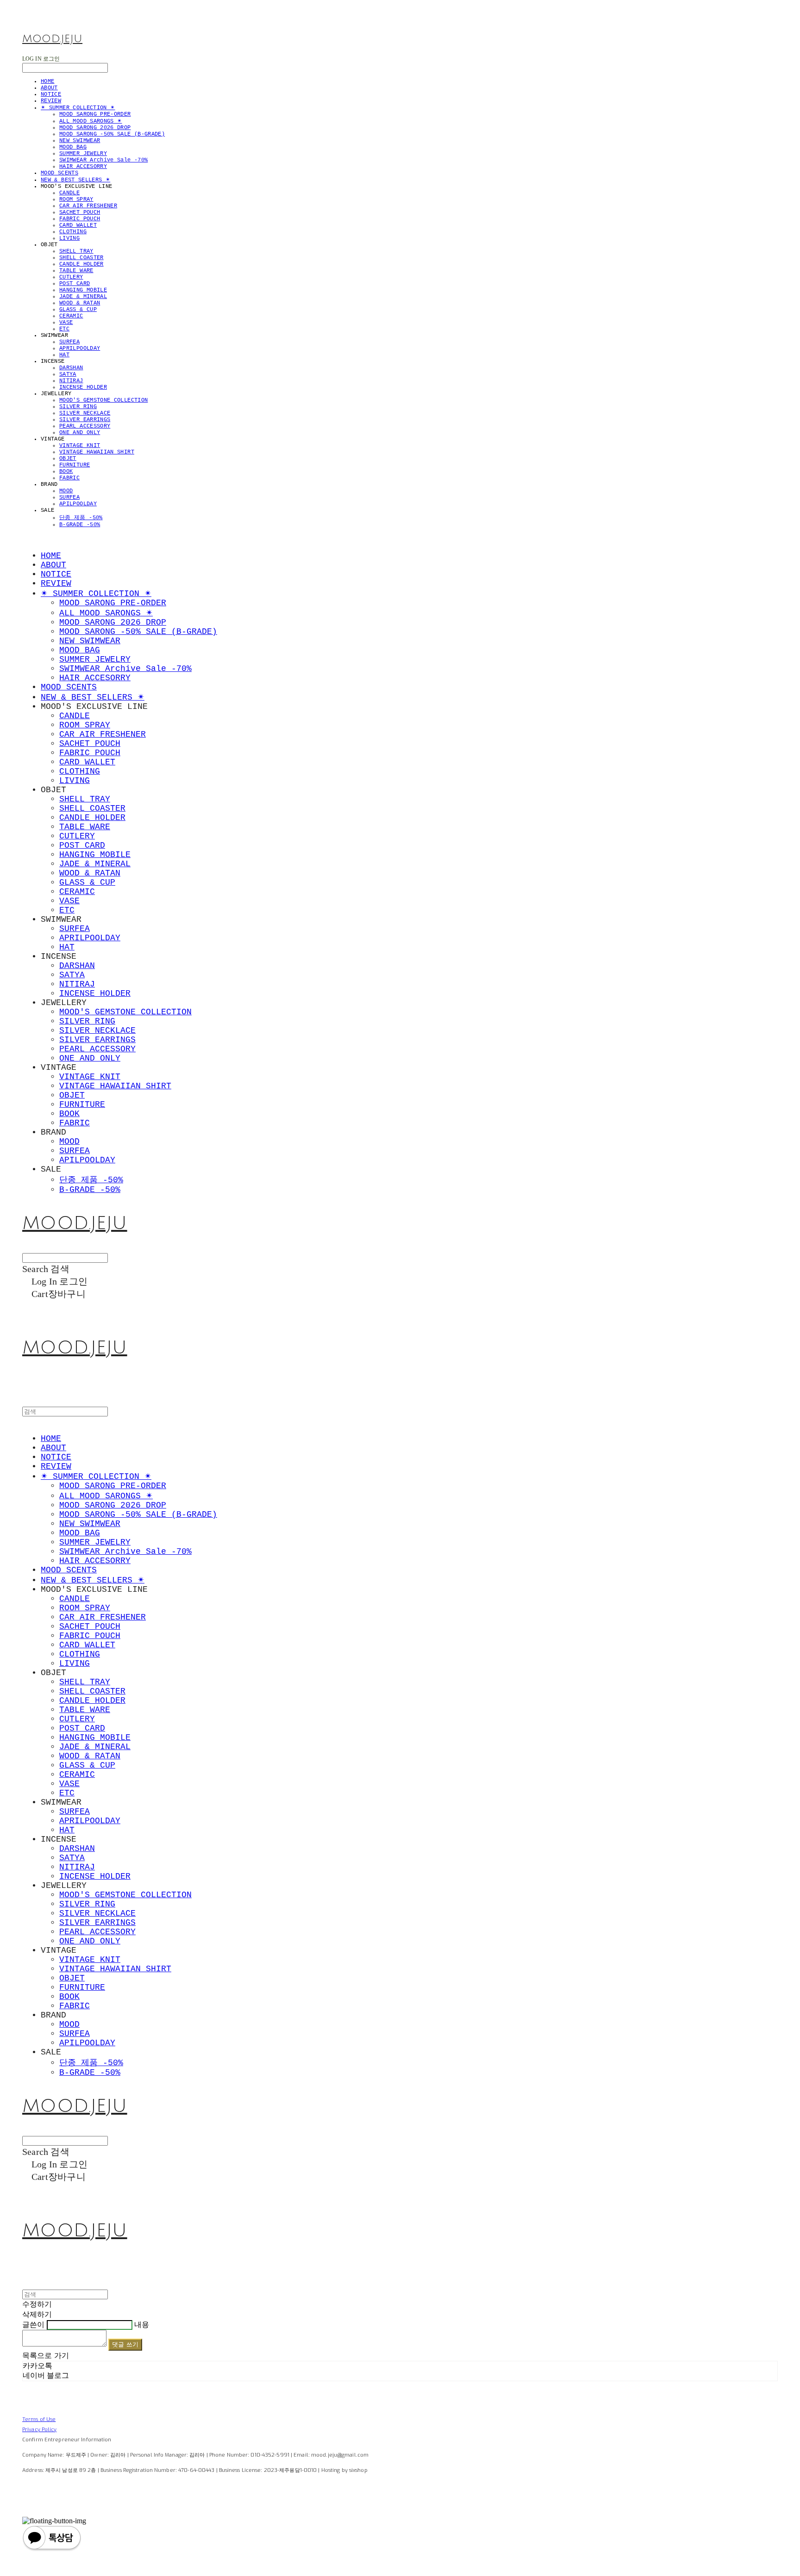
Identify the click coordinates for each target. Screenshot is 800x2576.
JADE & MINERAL (83, 297)
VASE (66, 323)
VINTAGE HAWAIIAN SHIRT (97, 452)
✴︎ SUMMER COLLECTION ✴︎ (78, 108)
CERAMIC (71, 316)
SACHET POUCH (80, 212)
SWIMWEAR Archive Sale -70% (103, 160)
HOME (47, 81)
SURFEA (69, 342)
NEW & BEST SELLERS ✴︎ (75, 180)
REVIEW (51, 101)
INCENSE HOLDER (83, 387)
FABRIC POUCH (80, 219)
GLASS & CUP (78, 310)
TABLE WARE (76, 271)
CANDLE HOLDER (81, 264)
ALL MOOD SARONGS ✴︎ (91, 121)
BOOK (66, 472)
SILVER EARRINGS (85, 420)
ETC (64, 329)
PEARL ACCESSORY (85, 426)
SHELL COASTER (81, 258)
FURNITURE (75, 465)
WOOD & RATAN (80, 303)
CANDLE (69, 193)
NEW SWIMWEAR (80, 141)
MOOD (66, 491)
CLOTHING (73, 232)
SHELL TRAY (76, 251)
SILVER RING (78, 407)
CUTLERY (71, 277)
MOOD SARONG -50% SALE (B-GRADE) (112, 134)
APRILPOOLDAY (80, 348)
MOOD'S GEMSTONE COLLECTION (103, 400)
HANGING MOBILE (83, 290)
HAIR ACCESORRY (83, 167)
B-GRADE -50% (80, 525)
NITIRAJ (71, 381)
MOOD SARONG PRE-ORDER (95, 114)
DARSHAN (71, 368)
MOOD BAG (73, 147)
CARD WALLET (78, 225)
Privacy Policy (40, 2430)
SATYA (68, 374)
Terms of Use (39, 2419)
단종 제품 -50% (81, 518)
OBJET (68, 459)
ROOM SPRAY (76, 199)
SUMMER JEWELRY (83, 154)
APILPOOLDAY (78, 504)
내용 (142, 2325)
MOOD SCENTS (59, 173)
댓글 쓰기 (125, 2344)
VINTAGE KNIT (80, 446)
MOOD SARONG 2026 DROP (95, 128)
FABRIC (69, 478)
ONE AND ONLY (80, 433)
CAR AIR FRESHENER (88, 206)
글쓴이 (33, 2325)
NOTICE (51, 94)
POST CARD (75, 284)
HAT (64, 355)
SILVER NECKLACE (85, 413)
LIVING (69, 238)
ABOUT (49, 88)
